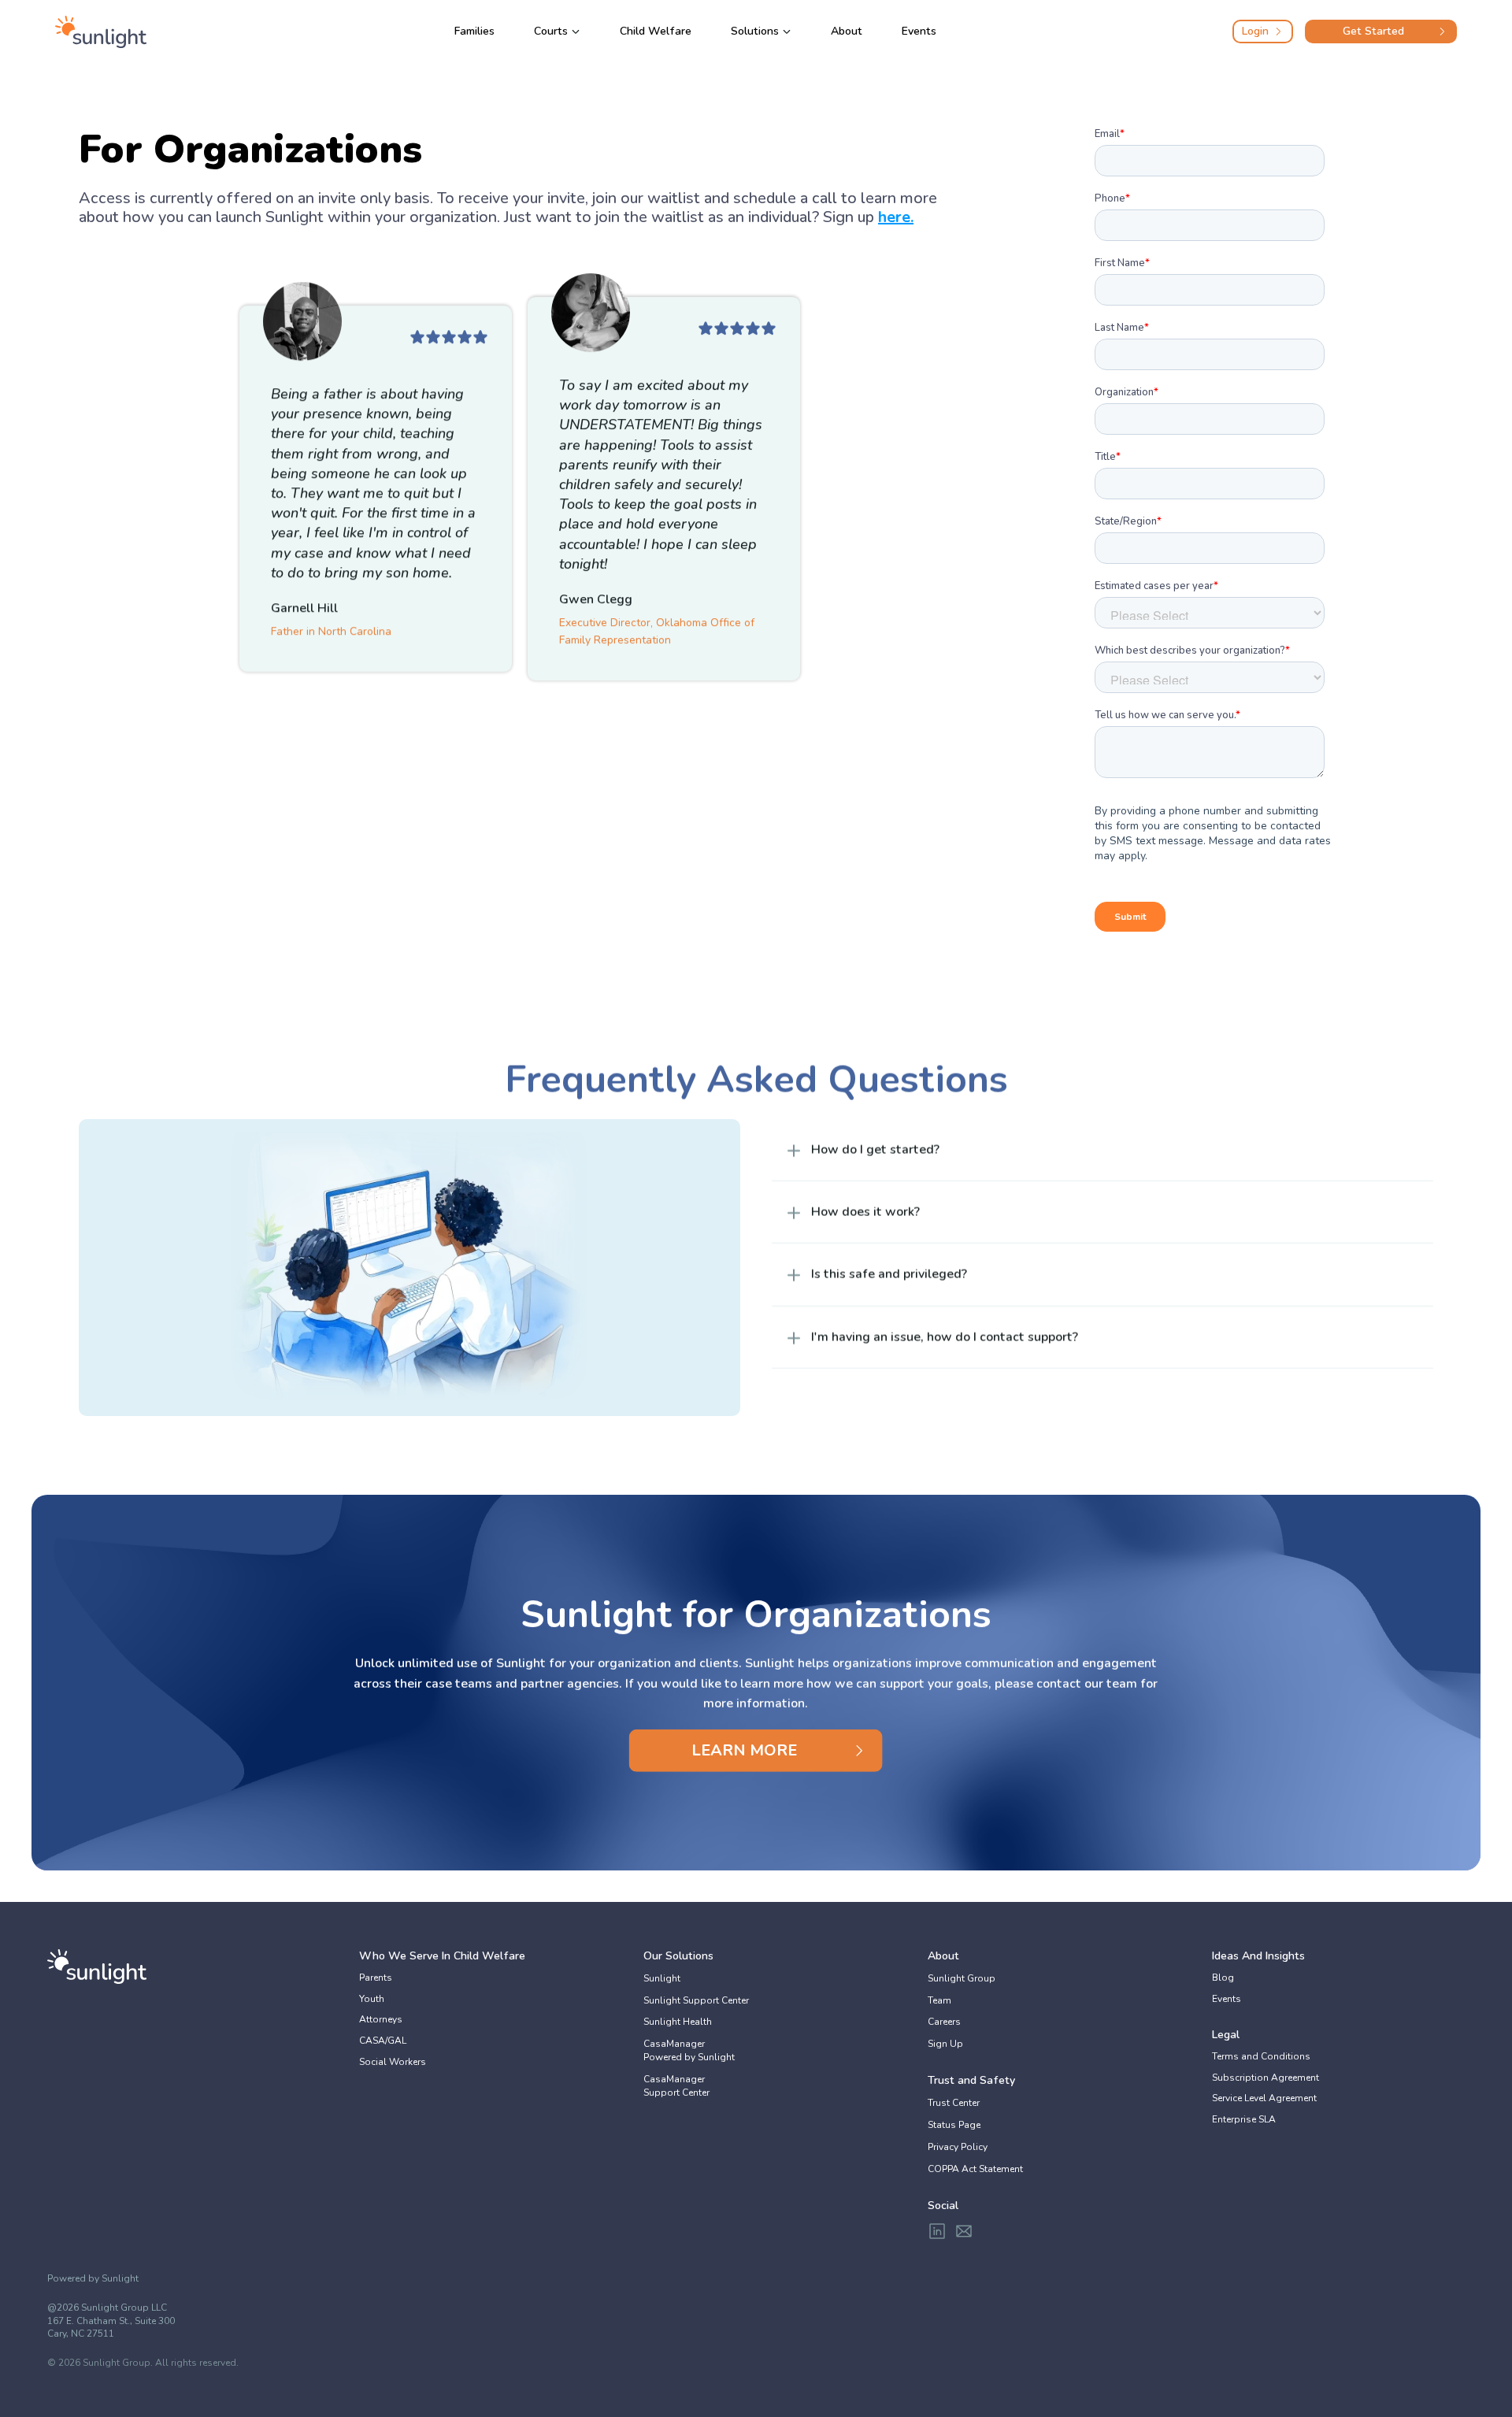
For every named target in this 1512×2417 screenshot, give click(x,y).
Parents (376, 1978)
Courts (551, 31)
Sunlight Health (678, 2022)
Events (919, 31)
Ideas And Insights (1258, 1956)
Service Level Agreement (1264, 2098)
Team (939, 2000)
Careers (944, 2022)
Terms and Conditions (1261, 2056)
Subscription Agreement (1266, 2078)
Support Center (676, 2093)
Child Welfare (656, 31)
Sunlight (662, 1978)
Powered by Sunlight (689, 2057)
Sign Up (945, 2044)
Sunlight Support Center (696, 2000)
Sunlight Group (962, 1978)
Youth (372, 1999)
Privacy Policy (958, 2147)
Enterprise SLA (1244, 2119)
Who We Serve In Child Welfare (442, 1956)
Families (474, 31)
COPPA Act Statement (975, 2169)
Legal (1226, 2035)
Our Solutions (678, 1956)
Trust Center (954, 2103)
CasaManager (675, 2044)
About (847, 31)
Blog (1223, 1978)
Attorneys (381, 2019)
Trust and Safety (971, 2080)
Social (943, 2206)
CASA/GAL (383, 2041)
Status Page (954, 2125)
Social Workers (393, 2062)
